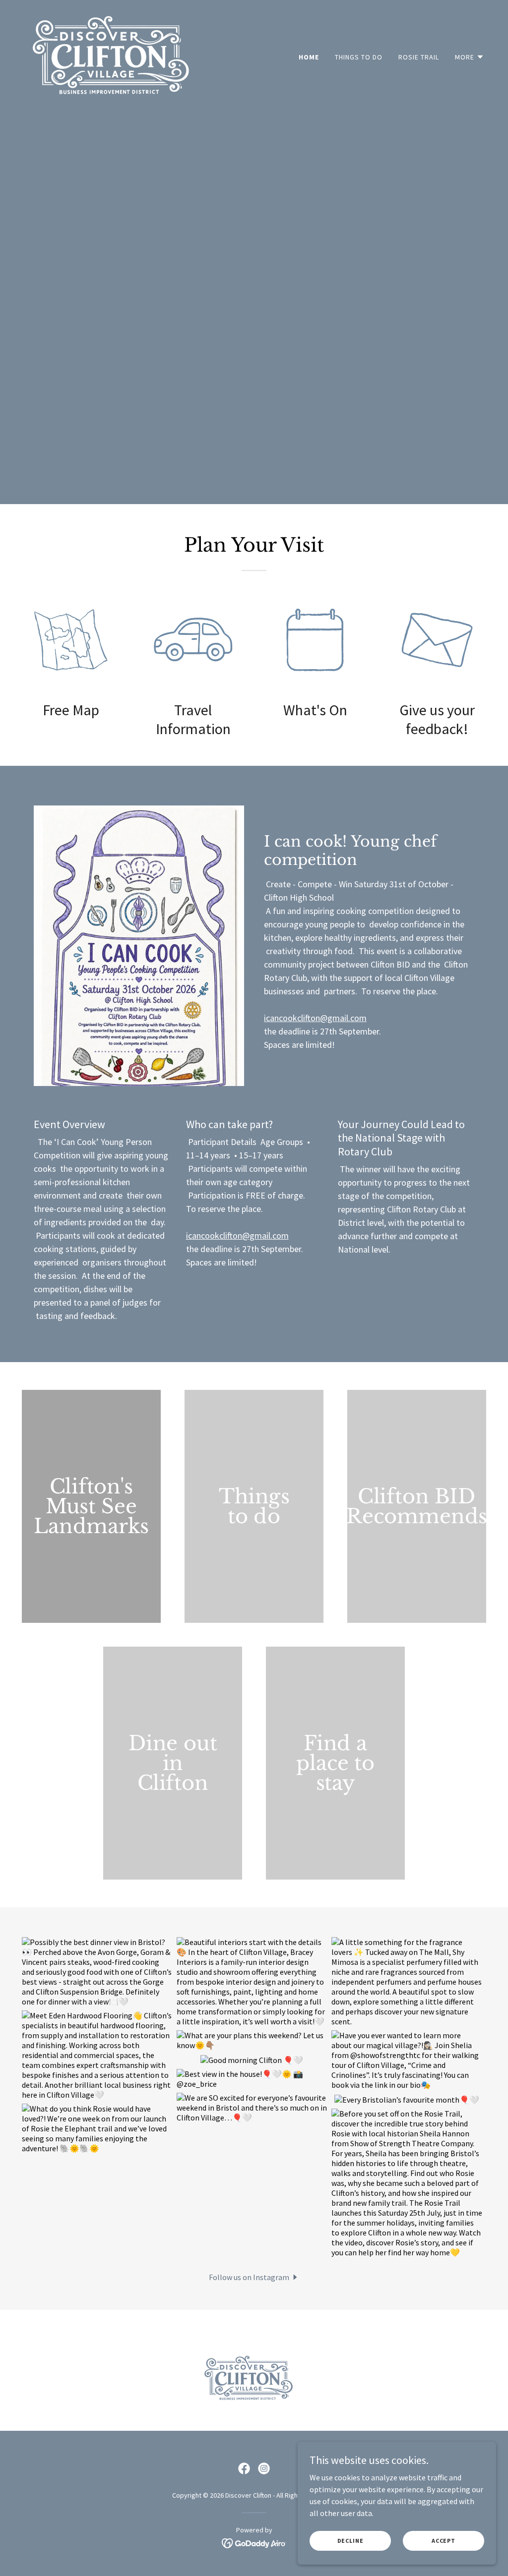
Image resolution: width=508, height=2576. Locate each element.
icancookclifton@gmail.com (315, 1018)
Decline (350, 2541)
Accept (444, 2541)
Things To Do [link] (359, 57)
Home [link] (309, 57)
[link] (110, 55)
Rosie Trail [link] (419, 57)
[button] (470, 57)
